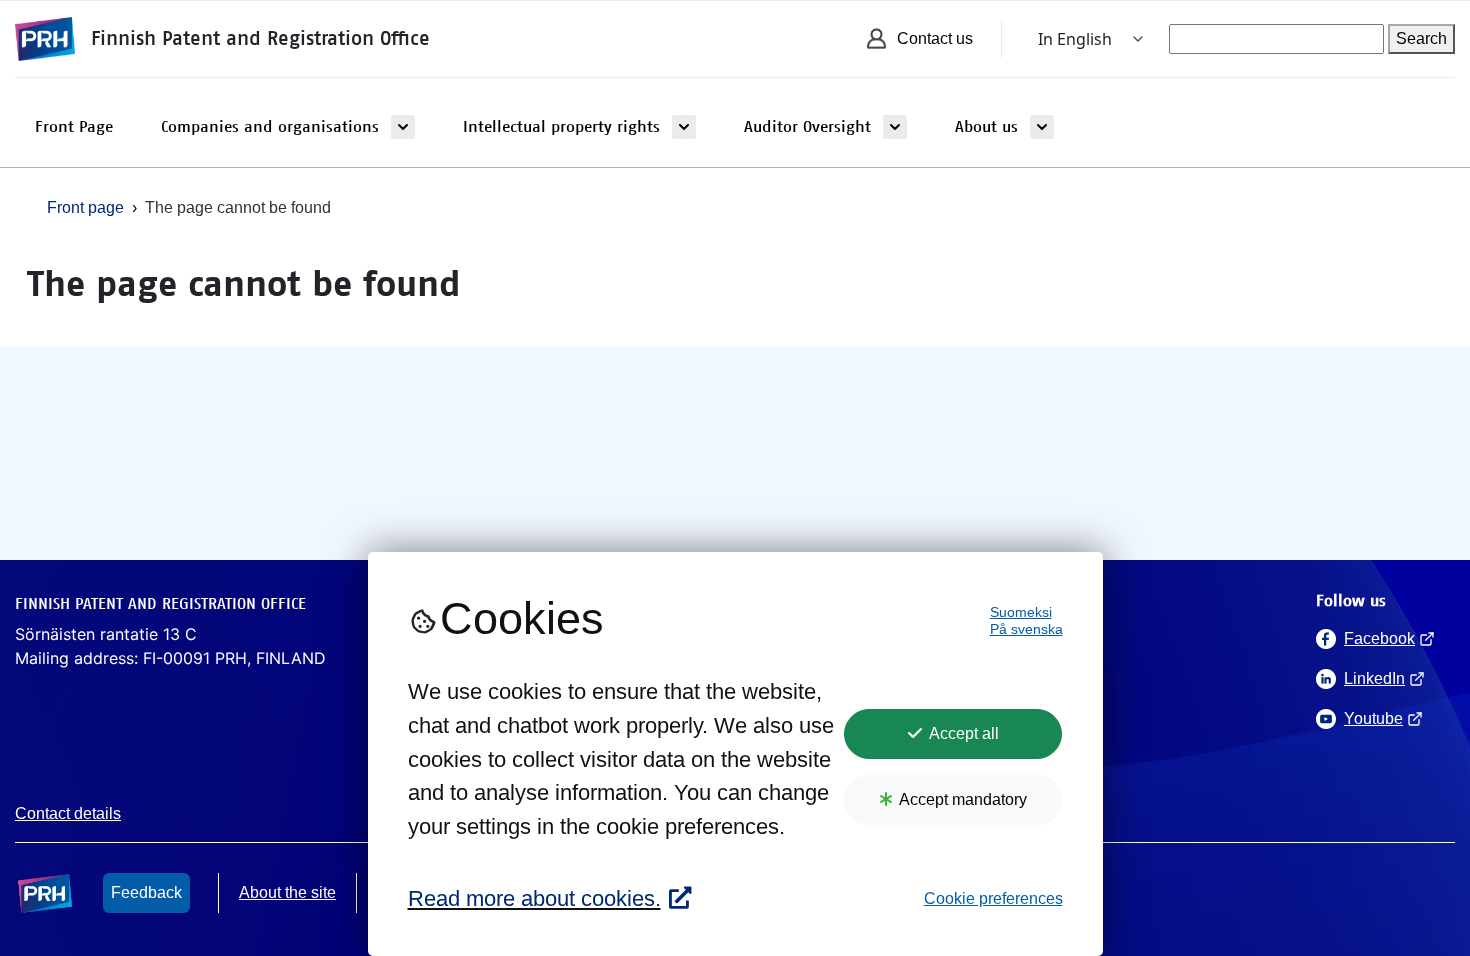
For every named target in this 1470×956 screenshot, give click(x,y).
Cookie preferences (993, 898)
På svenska (1026, 629)
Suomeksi (1021, 612)
